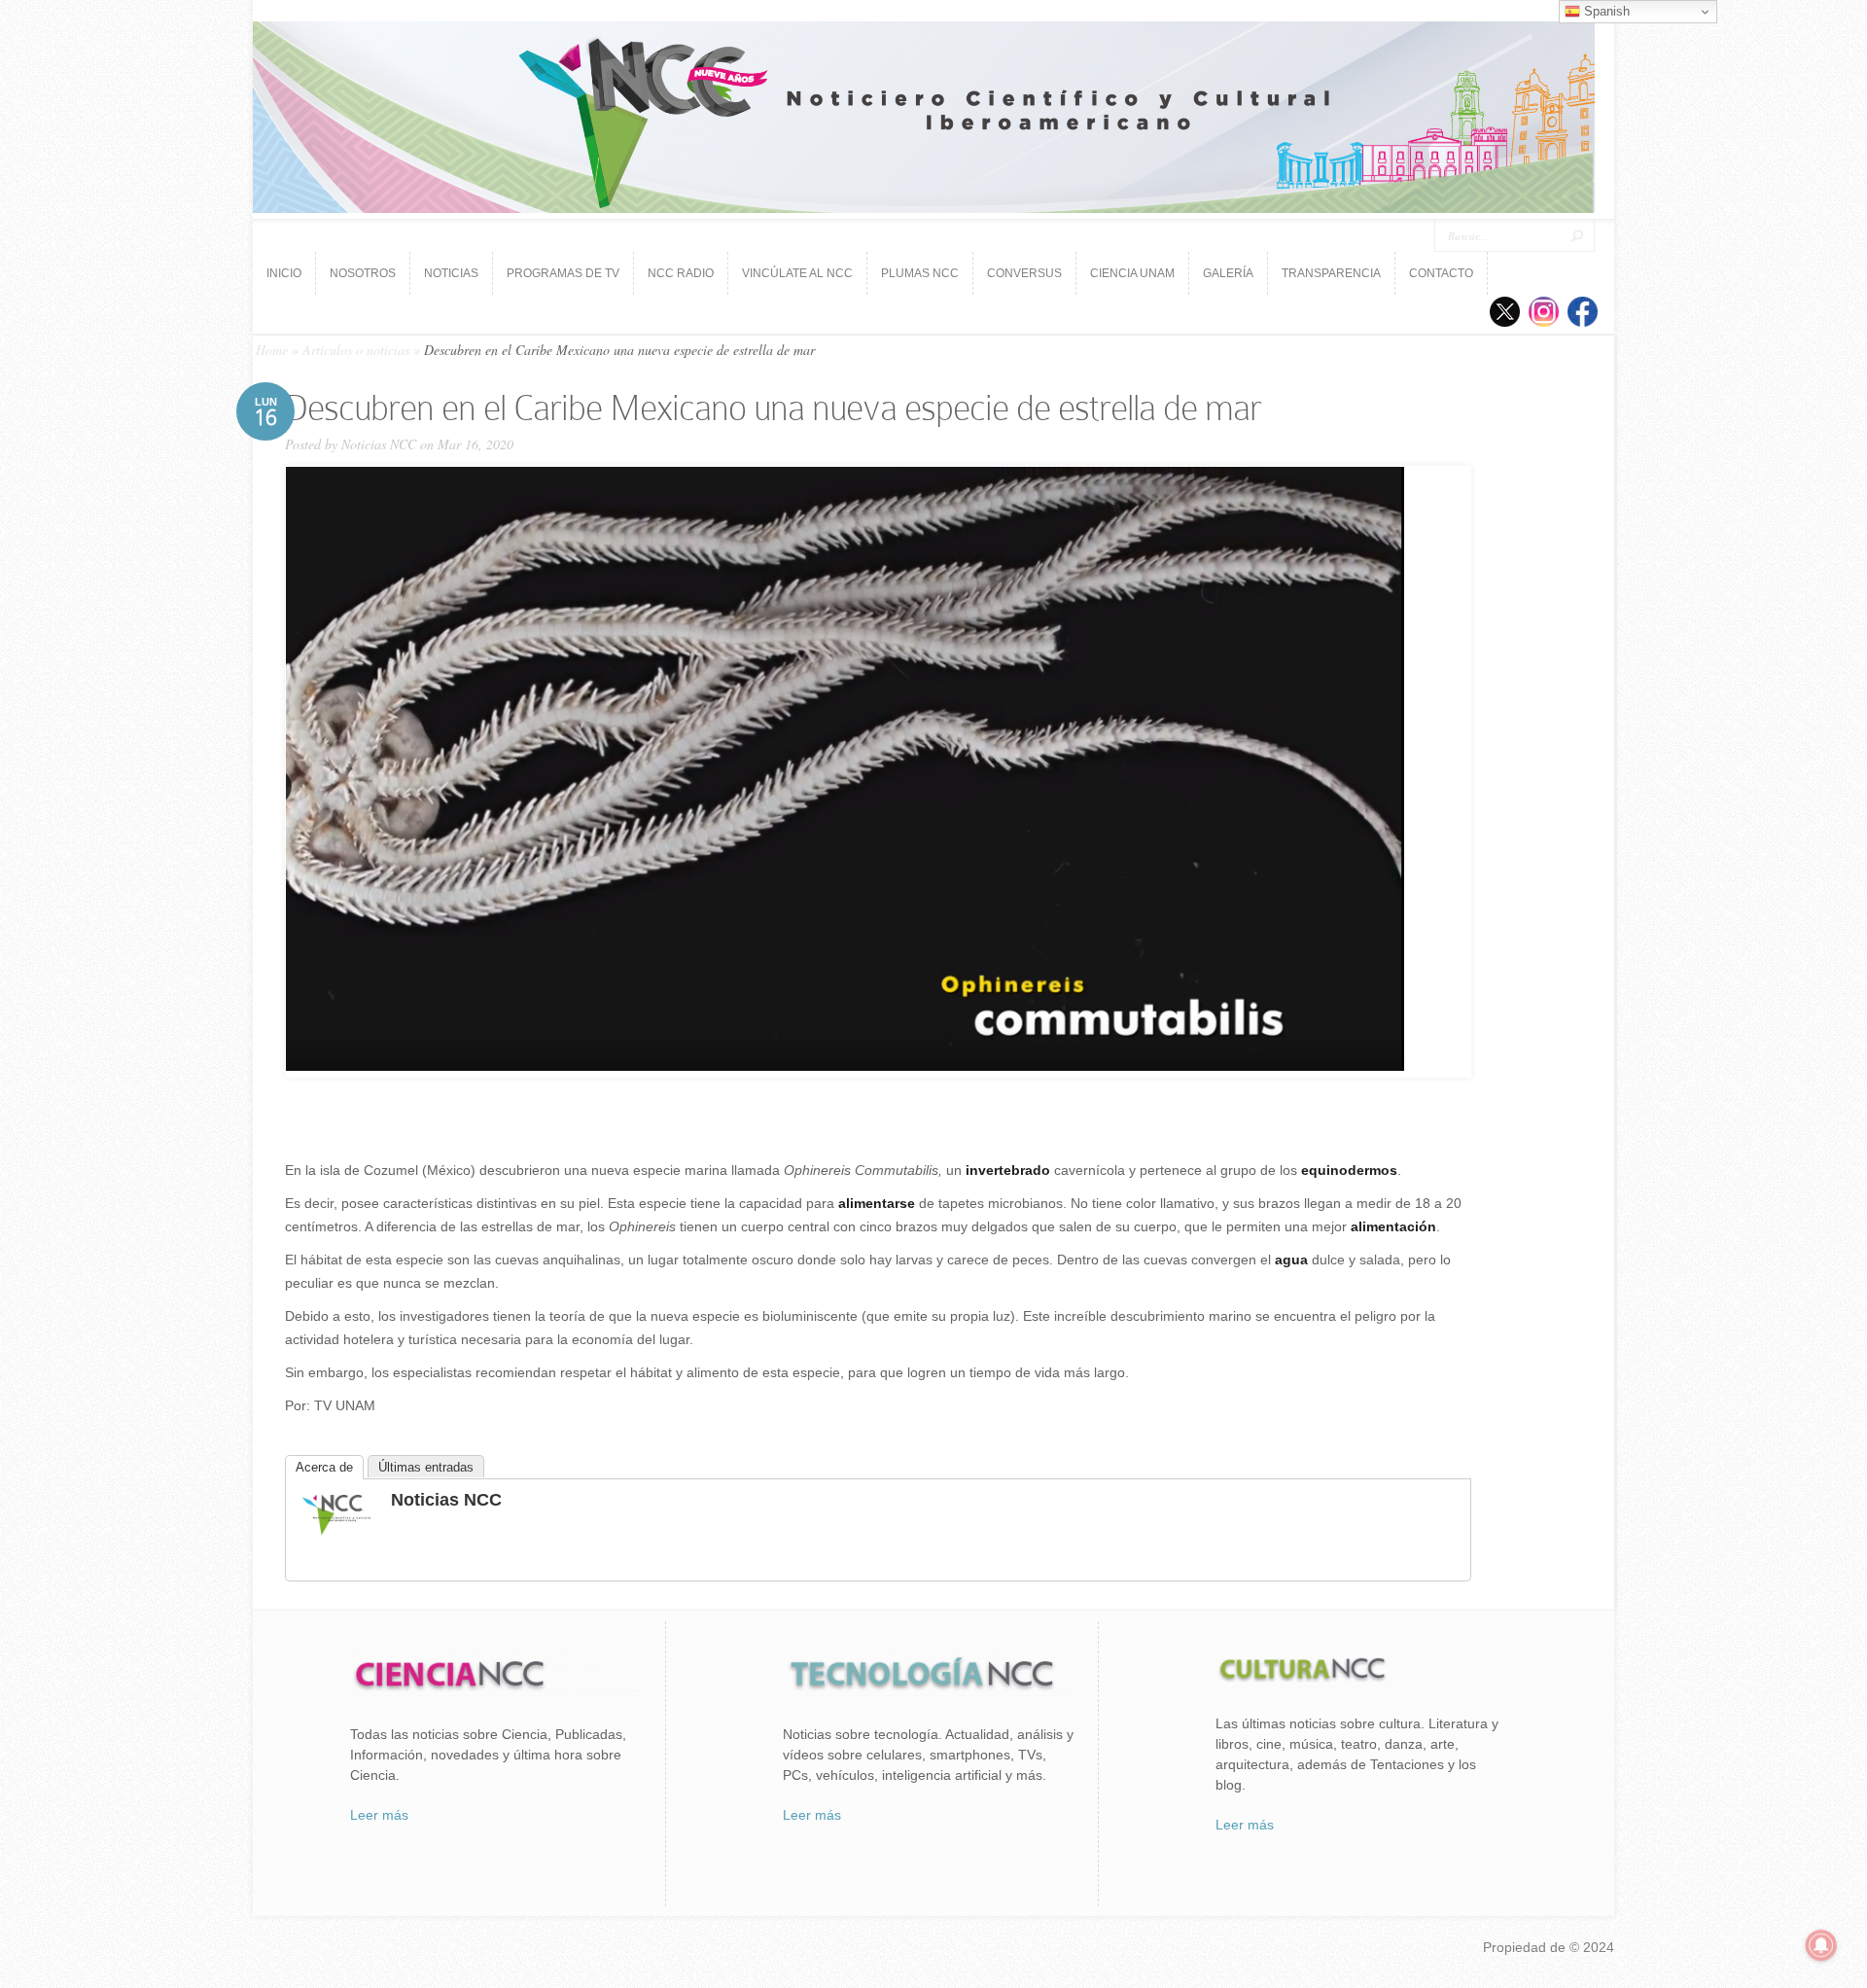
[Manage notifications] (1821, 1945)
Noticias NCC (379, 444)
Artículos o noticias (356, 350)
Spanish (1605, 11)
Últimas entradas (426, 1467)
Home (272, 350)
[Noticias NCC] (336, 1533)
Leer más (379, 1815)
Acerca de (324, 1467)
